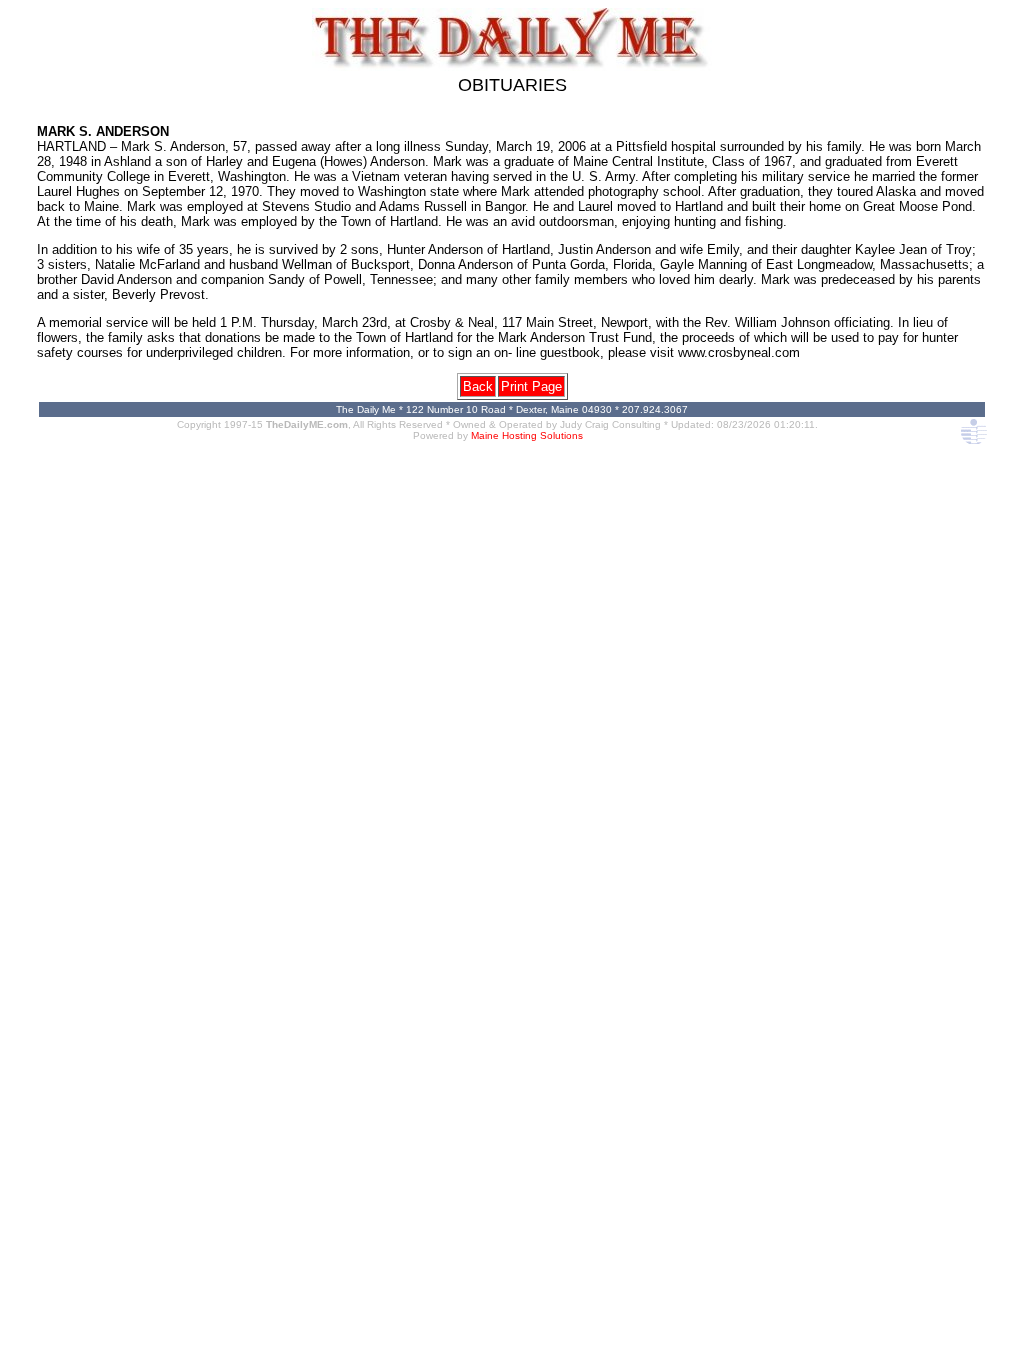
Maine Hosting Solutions (527, 435)
